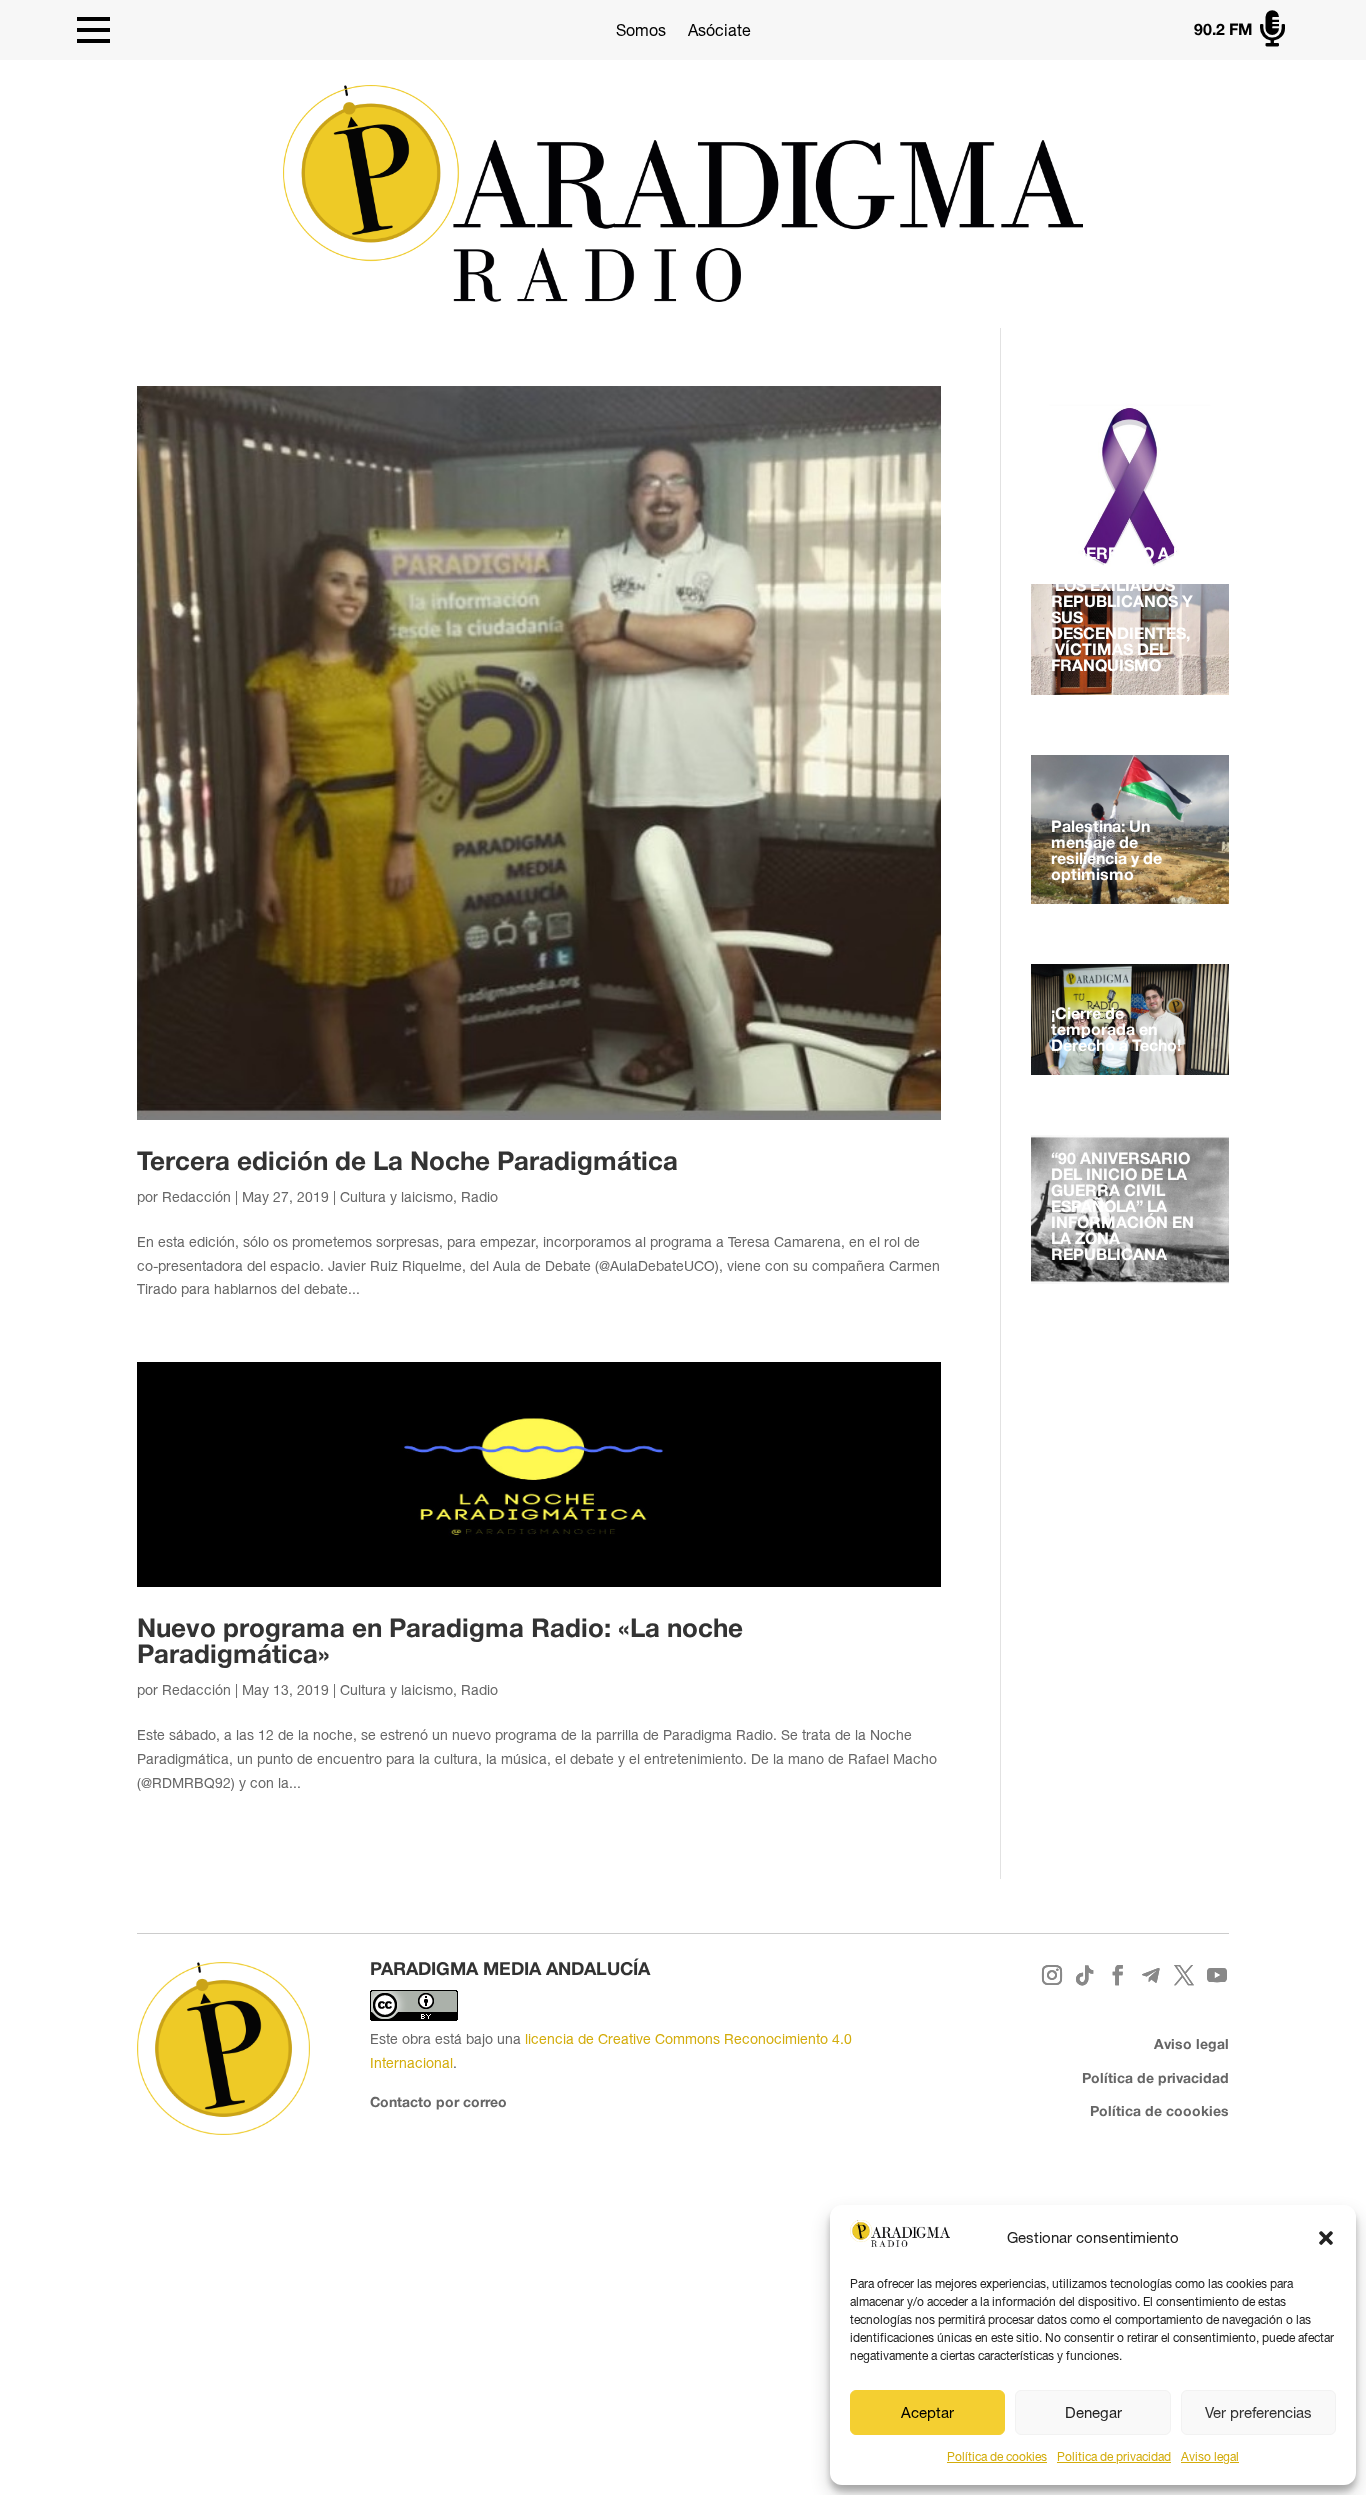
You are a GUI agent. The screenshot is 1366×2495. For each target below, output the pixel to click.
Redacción (196, 1197)
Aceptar (927, 2412)
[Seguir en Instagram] (1051, 1975)
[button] (1326, 2238)
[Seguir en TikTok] (1084, 1975)
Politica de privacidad (1114, 2457)
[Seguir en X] (1183, 1975)
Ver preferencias (1258, 2412)
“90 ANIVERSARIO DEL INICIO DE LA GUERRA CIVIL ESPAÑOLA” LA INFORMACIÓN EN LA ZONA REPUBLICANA (1122, 1208)
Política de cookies (997, 2457)
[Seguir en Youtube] (1216, 1975)
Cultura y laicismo (396, 1197)
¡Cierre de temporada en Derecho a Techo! (1116, 1031)
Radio (479, 1197)
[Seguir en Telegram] (1150, 1975)
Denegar (1093, 2412)
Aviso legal (1210, 2457)
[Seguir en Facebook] (1117, 1975)
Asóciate (719, 30)
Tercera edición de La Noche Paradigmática (407, 1163)
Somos (641, 30)
